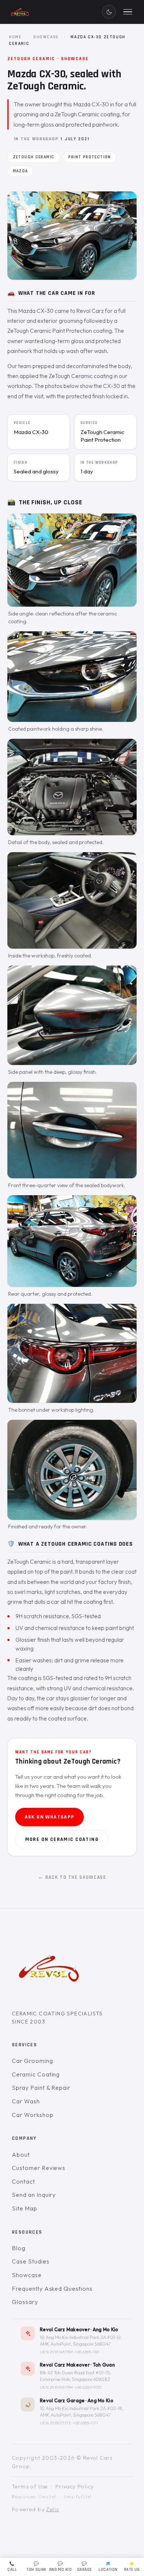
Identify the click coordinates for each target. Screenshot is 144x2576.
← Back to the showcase (72, 1877)
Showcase (46, 37)
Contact (23, 2181)
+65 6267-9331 (88, 2387)
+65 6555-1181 (87, 2352)
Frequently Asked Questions (52, 2289)
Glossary (25, 2302)
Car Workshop (33, 2115)
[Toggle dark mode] (109, 12)
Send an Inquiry (34, 2195)
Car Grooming (32, 2061)
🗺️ (108, 2567)
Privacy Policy (75, 2487)
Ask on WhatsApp (50, 1817)
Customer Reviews (39, 2168)
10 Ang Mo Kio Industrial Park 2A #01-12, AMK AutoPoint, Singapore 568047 (81, 2341)
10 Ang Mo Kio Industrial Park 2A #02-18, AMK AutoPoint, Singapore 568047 (82, 2412)
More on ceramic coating (62, 1839)
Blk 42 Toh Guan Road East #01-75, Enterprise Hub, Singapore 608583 (76, 2376)
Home (15, 37)
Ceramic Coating (36, 2074)
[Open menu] (128, 12)
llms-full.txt (78, 2497)
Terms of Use (30, 2487)
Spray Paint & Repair (41, 2088)
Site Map (25, 2208)
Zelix (53, 2509)
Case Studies (31, 2262)
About (21, 2155)
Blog (19, 2248)
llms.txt (47, 2497)
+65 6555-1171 (85, 2423)
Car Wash (26, 2101)
